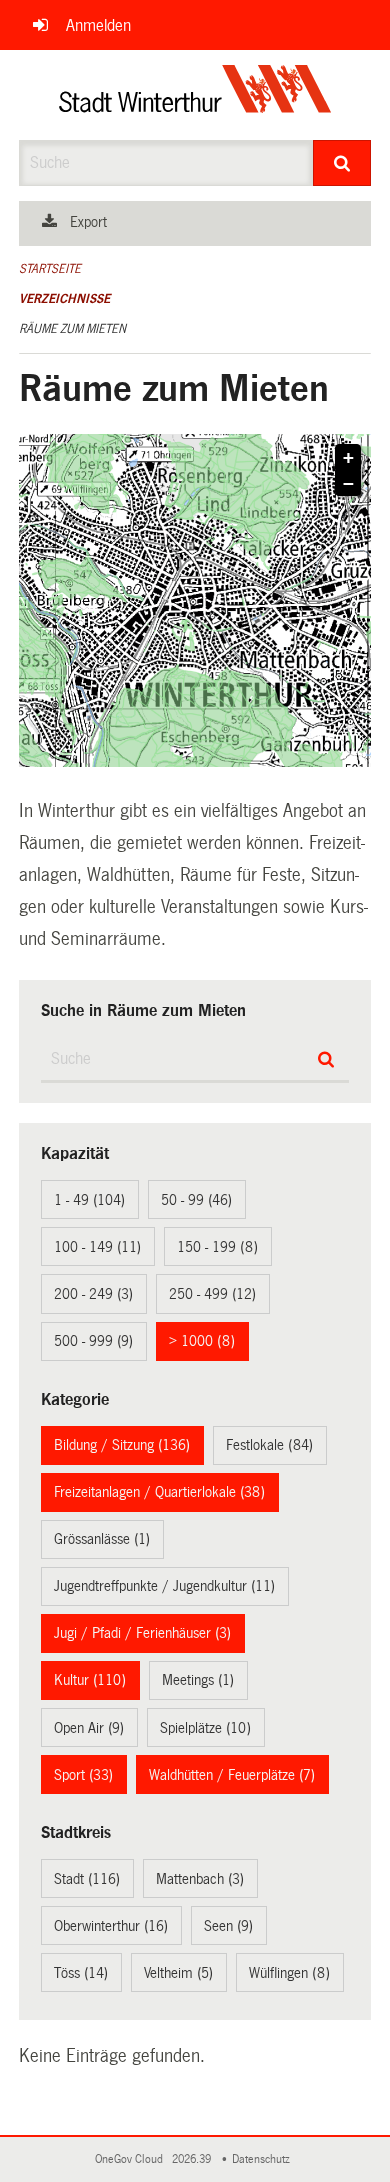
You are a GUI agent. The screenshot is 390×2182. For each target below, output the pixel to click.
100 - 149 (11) (97, 1247)
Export (88, 222)
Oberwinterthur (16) (111, 1926)
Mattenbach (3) (200, 1879)
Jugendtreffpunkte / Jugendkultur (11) (164, 1586)
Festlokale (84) (269, 1445)
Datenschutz (264, 2159)
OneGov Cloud (132, 2159)
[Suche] (342, 163)
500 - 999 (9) (93, 1341)
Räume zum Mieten (72, 329)
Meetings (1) (198, 1680)
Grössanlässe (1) (102, 1539)
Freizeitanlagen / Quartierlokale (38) (159, 1492)
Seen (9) (228, 1926)
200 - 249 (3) (93, 1294)
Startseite (50, 269)
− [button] (348, 484)
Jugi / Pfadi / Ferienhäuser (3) (142, 1633)
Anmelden (98, 25)
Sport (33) (83, 1775)
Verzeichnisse (64, 299)
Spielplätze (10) (205, 1728)
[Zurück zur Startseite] (195, 95)
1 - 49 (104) (89, 1200)
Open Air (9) (89, 1728)
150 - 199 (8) (217, 1247)
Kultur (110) (90, 1680)
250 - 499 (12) (212, 1294)
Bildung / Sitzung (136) (122, 1445)
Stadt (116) (87, 1879)
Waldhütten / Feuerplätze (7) (232, 1775)
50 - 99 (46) (196, 1200)
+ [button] (348, 458)
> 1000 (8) (202, 1341)
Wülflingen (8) (289, 1973)
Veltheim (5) (178, 1973)
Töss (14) (81, 1973)
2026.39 (193, 2159)
